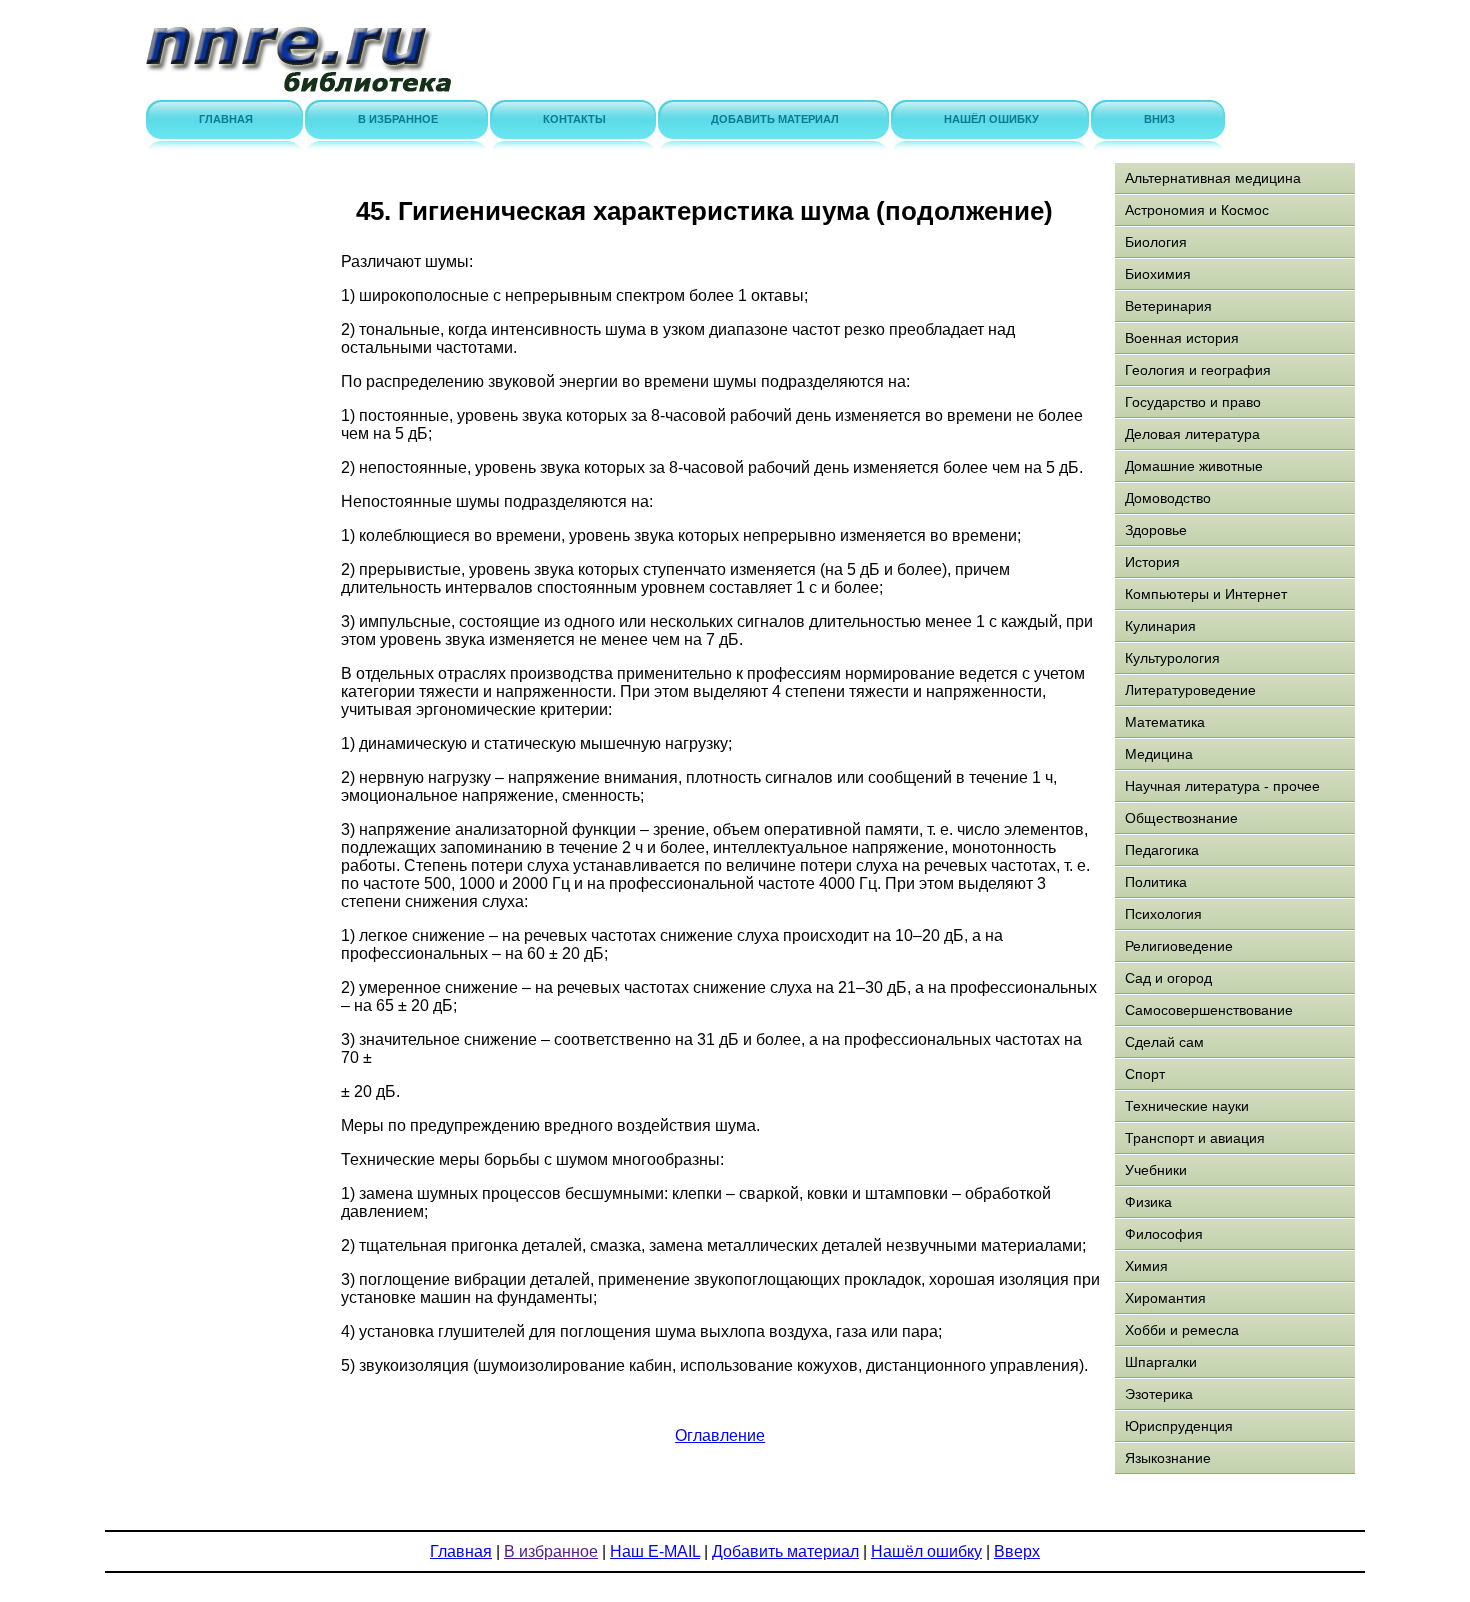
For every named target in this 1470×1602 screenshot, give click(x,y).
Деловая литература (1192, 434)
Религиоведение (1179, 946)
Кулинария (1160, 626)
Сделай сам (1164, 1042)
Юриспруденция (1179, 1426)
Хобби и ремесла (1182, 1330)
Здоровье (1156, 530)
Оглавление (720, 1435)
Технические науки (1187, 1106)
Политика (1156, 882)
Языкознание (1168, 1458)
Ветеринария (1168, 306)
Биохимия (1158, 274)
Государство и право (1193, 402)
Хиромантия (1165, 1298)
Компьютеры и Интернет (1206, 594)
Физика (1148, 1202)
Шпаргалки (1161, 1362)
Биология (1156, 242)
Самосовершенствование (1209, 1010)
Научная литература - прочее (1222, 786)
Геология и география (1198, 370)
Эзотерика (1159, 1394)
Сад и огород (1168, 978)
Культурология (1172, 658)
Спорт (1145, 1074)
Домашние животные (1194, 466)
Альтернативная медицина (1213, 178)
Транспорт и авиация (1195, 1138)
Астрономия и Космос (1197, 210)
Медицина (1159, 754)
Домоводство (1168, 498)
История (1152, 562)
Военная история (1182, 338)
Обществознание (1181, 818)
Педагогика (1162, 850)
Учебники (1156, 1170)
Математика (1165, 722)
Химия (1146, 1266)
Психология (1163, 914)
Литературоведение (1190, 690)
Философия (1164, 1234)
